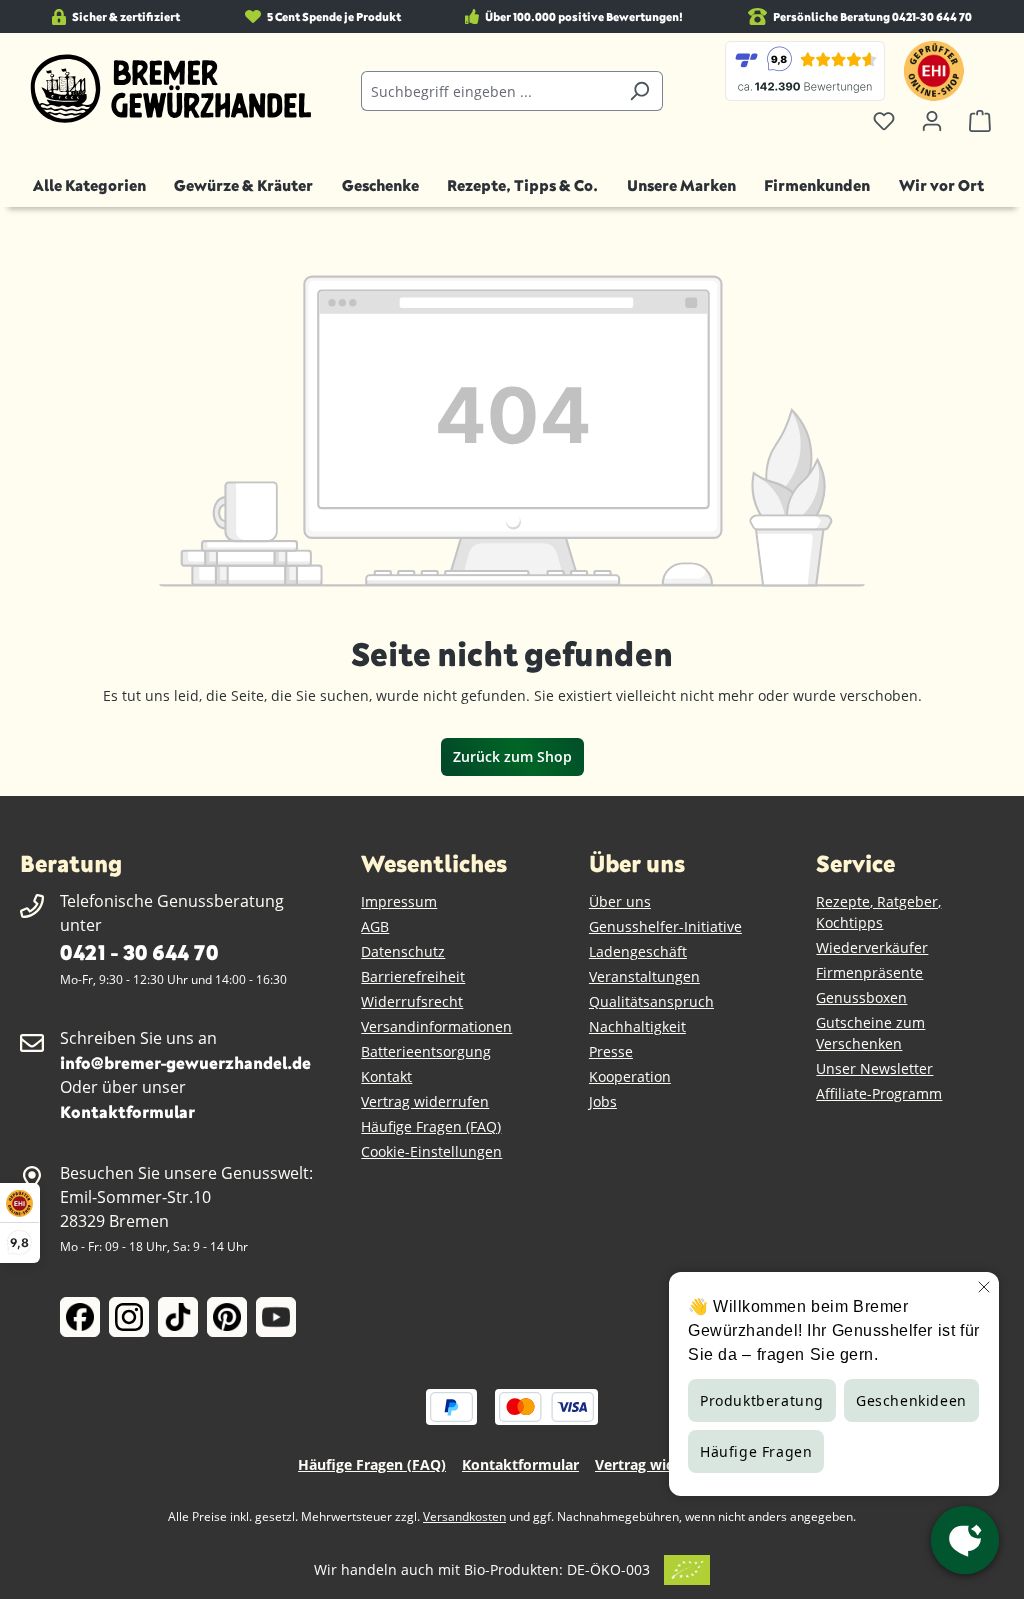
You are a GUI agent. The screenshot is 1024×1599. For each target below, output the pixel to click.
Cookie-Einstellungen (431, 1151)
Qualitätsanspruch (651, 1001)
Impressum (399, 901)
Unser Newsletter (874, 1068)
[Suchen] (639, 91)
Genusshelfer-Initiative (665, 926)
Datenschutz (403, 951)
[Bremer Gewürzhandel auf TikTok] (178, 1317)
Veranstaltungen (644, 976)
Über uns (620, 901)
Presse (611, 1051)
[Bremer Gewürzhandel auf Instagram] (129, 1317)
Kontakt (386, 1076)
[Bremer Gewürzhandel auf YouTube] (276, 1317)
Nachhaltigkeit (637, 1026)
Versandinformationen (436, 1026)
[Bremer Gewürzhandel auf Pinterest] (227, 1317)
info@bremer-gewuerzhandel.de (185, 1062)
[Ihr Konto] (932, 121)
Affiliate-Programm (879, 1093)
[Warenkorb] (980, 121)
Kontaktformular (127, 1111)
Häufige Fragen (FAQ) (431, 1126)
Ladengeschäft (638, 951)
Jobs (603, 1101)
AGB (375, 926)
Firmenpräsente (869, 972)
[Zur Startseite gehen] (170, 89)
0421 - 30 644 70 (139, 951)
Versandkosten (464, 1516)
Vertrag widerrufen (425, 1101)
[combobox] (488, 91)
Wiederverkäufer (872, 947)
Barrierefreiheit (413, 976)
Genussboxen (861, 997)
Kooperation (630, 1076)
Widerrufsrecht (412, 1001)
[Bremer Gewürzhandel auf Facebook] (80, 1317)
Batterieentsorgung (426, 1051)
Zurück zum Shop (512, 756)
